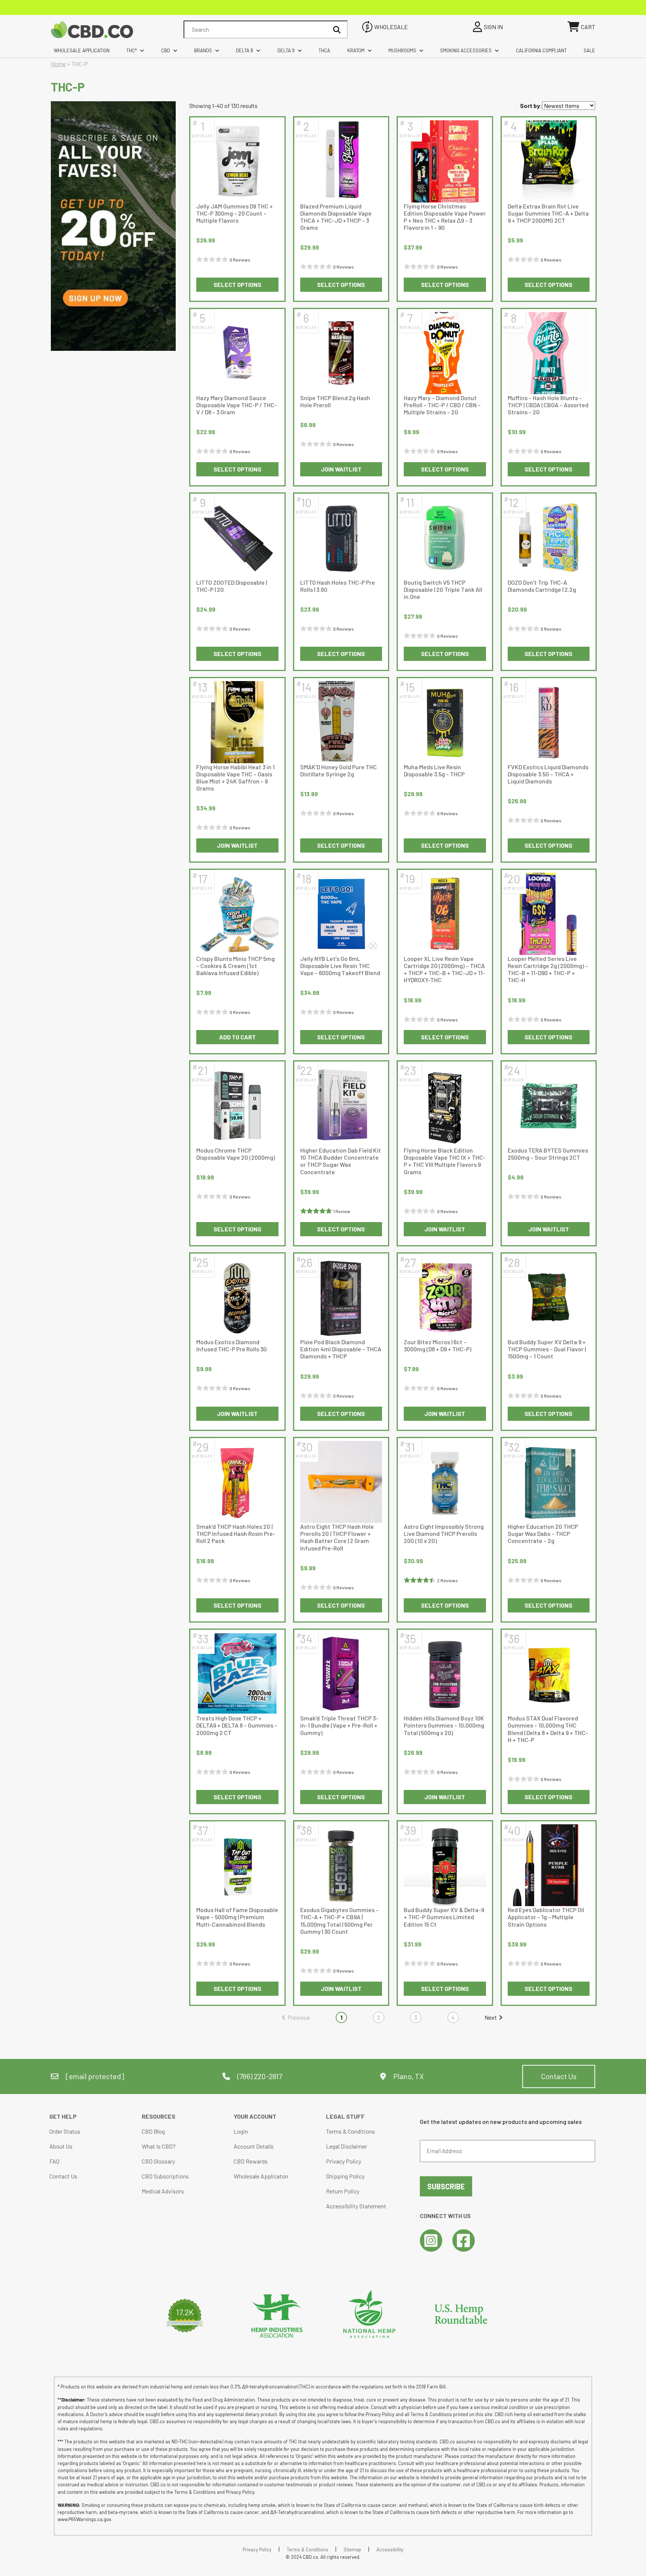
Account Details (254, 2146)
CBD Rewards (251, 2161)
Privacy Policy (344, 2161)
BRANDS (203, 50)
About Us (61, 2146)
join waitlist (341, 469)
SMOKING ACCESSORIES (466, 50)
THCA (324, 50)
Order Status (65, 2131)
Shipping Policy (345, 2176)
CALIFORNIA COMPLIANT (541, 50)
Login (241, 2131)
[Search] (337, 30)
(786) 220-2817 (259, 2076)
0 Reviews (240, 260)
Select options (237, 284)
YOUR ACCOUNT (255, 2116)
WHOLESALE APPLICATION (82, 50)
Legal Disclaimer (347, 2146)
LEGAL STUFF (345, 2116)
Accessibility (390, 2549)
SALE (589, 50)
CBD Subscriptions (165, 2176)
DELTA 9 (286, 50)
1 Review (342, 1211)
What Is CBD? (159, 2146)
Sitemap (352, 2549)
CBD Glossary (158, 2161)
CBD (166, 50)
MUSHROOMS (402, 50)
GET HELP (63, 2116)
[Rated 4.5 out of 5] (420, 1580)
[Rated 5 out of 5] (317, 1211)
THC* (132, 50)
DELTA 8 (244, 50)
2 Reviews (447, 1580)
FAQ (54, 2161)
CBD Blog (153, 2131)
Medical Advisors (163, 2191)
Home (58, 64)
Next (491, 2017)
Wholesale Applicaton (261, 2176)
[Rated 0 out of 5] (213, 260)
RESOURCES (159, 2116)
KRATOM (356, 50)
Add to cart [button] (237, 1037)
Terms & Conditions (350, 2131)
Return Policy (343, 2191)
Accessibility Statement (356, 2206)
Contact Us (559, 2076)
